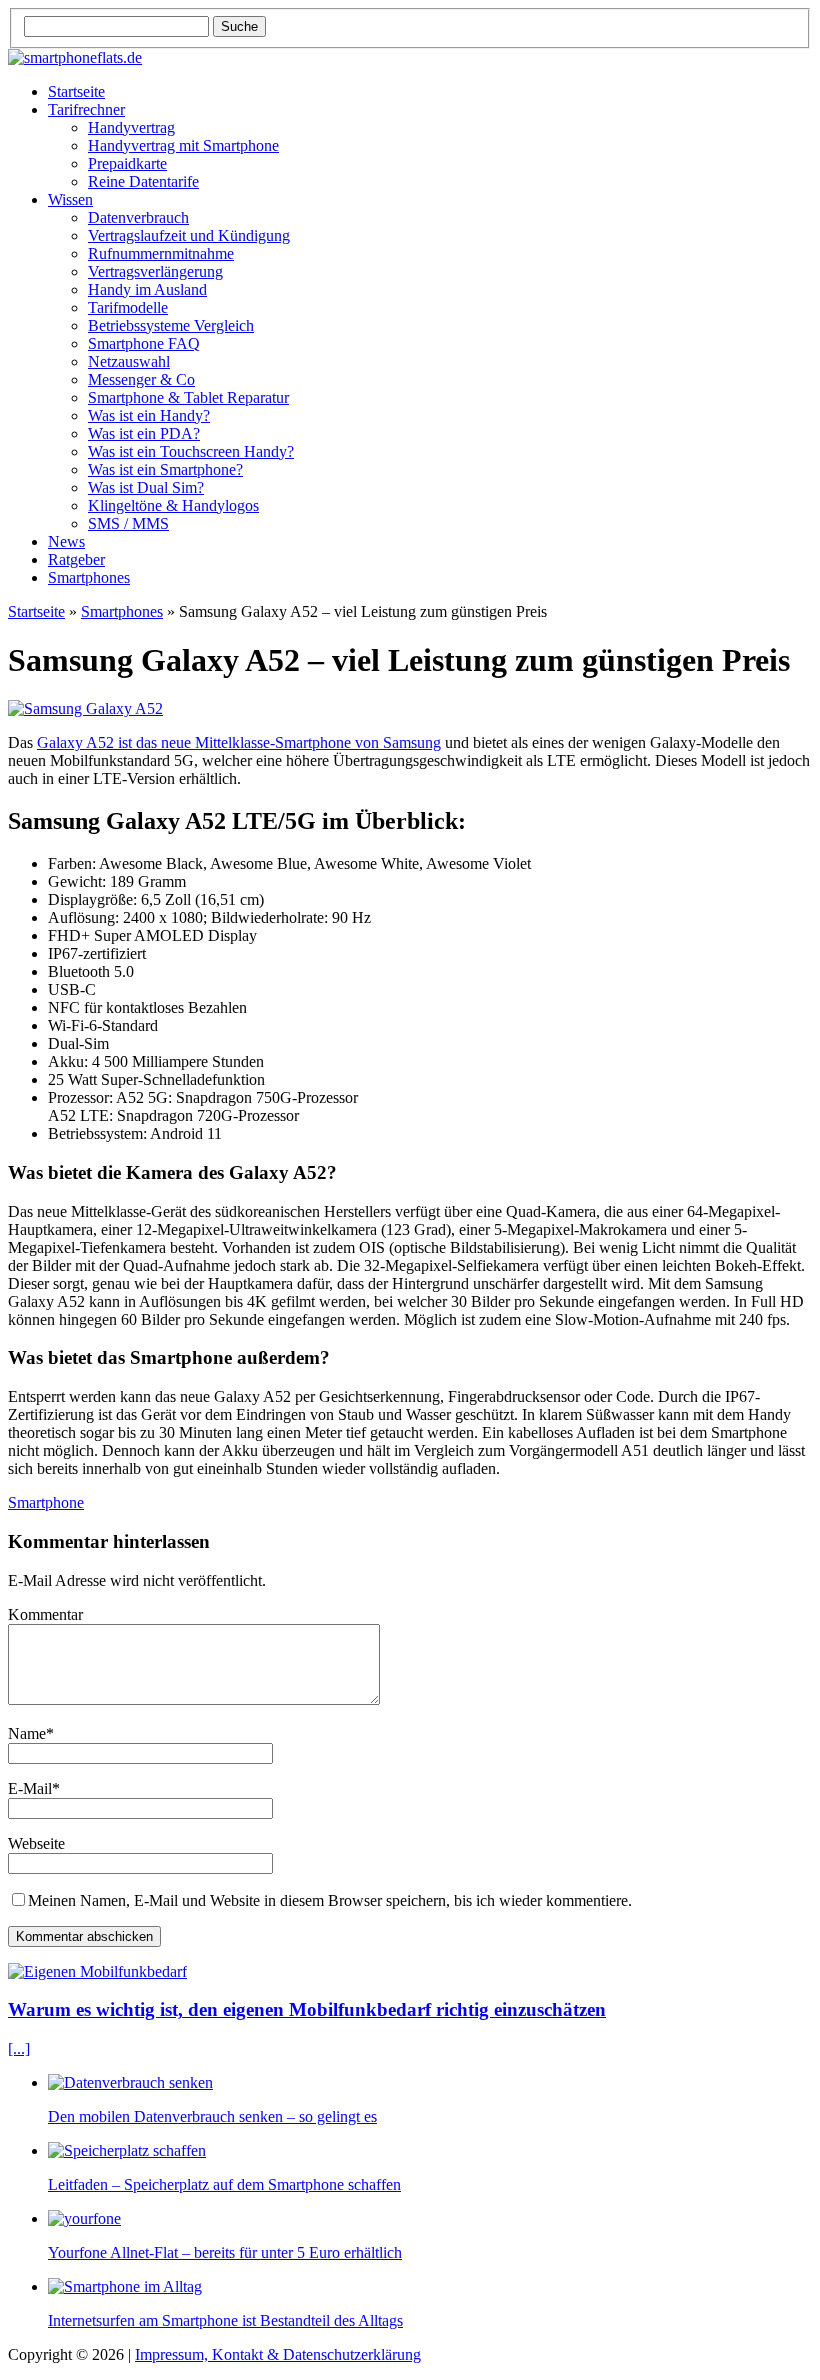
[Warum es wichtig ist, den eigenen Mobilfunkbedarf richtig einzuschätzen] (97, 1971)
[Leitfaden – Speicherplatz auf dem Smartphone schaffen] (127, 2150)
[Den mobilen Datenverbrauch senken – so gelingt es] (130, 2082)
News (66, 541)
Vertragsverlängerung (155, 271)
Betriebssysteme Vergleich (171, 325)
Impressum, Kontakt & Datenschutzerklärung (278, 2354)
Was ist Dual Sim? (146, 487)
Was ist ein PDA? (144, 433)
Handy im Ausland (147, 289)
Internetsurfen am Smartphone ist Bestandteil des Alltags (225, 2320)
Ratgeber (76, 559)
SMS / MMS (128, 523)
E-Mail (30, 1788)
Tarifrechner (86, 109)
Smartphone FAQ (144, 343)
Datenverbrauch (138, 217)
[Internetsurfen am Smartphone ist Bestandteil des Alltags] (125, 2286)
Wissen (70, 199)
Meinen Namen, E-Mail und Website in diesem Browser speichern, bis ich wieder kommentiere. (330, 1900)
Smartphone (46, 1502)
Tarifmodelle (128, 307)
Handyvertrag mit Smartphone (183, 145)
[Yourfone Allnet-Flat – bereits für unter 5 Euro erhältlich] (84, 2218)
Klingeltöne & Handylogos (173, 505)
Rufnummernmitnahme (161, 253)
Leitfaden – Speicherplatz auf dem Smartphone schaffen (224, 2184)
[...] (19, 2048)
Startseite (76, 91)
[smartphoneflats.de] (410, 58)
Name (27, 1733)
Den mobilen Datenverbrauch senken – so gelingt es (212, 2116)
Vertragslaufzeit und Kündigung (189, 235)
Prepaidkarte (127, 163)
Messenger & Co (141, 379)
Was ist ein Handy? (149, 415)
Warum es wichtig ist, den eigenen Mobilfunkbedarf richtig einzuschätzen (307, 2009)
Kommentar (45, 1614)
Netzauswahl (129, 361)
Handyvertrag (131, 127)
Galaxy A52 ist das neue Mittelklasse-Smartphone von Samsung (239, 742)
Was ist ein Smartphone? (165, 469)
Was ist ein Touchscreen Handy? (191, 451)
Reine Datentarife (143, 181)
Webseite (36, 1843)
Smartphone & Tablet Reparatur (188, 397)
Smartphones (89, 577)
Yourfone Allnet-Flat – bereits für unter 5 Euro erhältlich (225, 2252)
